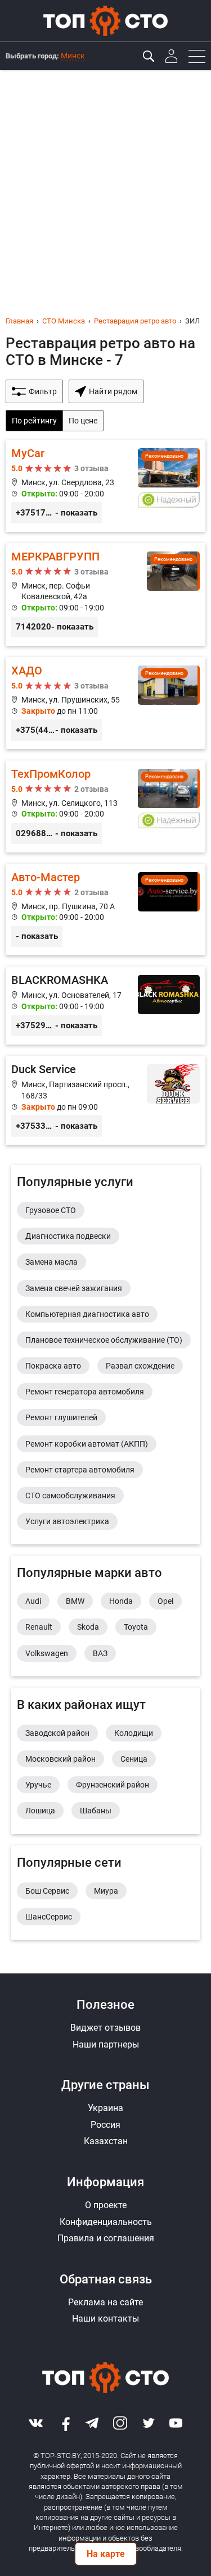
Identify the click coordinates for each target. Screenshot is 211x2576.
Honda (121, 1601)
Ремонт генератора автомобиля (85, 1392)
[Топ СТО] (105, 21)
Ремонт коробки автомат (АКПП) (87, 1444)
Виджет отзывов (105, 2028)
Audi (33, 1601)
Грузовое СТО (51, 1210)
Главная (19, 321)
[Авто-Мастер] (105, 910)
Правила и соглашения (106, 2238)
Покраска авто (53, 1366)
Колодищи (134, 1733)
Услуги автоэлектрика (67, 1521)
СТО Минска (64, 321)
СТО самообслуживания (70, 1496)
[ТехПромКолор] (105, 806)
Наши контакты (105, 2319)
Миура (106, 1891)
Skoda (88, 1627)
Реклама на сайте (105, 2302)
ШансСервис (49, 1917)
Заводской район (57, 1733)
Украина (105, 2108)
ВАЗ (100, 1653)
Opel (165, 1601)
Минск (73, 56)
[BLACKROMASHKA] (105, 1006)
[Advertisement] (105, 181)
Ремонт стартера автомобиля (80, 1470)
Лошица (40, 1811)
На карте (106, 2554)
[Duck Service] (105, 1100)
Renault (39, 1627)
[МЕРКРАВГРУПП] (105, 594)
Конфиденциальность (106, 2222)
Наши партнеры (106, 2044)
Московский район (60, 1759)
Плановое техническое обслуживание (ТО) (104, 1340)
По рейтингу (34, 421)
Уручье (38, 1785)
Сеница (134, 1759)
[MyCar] (105, 486)
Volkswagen (47, 1653)
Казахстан (106, 2141)
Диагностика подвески (68, 1236)
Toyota (136, 1627)
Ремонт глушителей (61, 1417)
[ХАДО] (105, 703)
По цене (83, 421)
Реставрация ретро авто (135, 321)
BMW (75, 1601)
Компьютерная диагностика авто (87, 1314)
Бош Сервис (47, 1891)
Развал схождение (140, 1366)
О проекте (106, 2205)
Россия (105, 2125)
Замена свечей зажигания (74, 1288)
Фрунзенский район (113, 1785)
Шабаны (96, 1811)
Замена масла (51, 1262)
